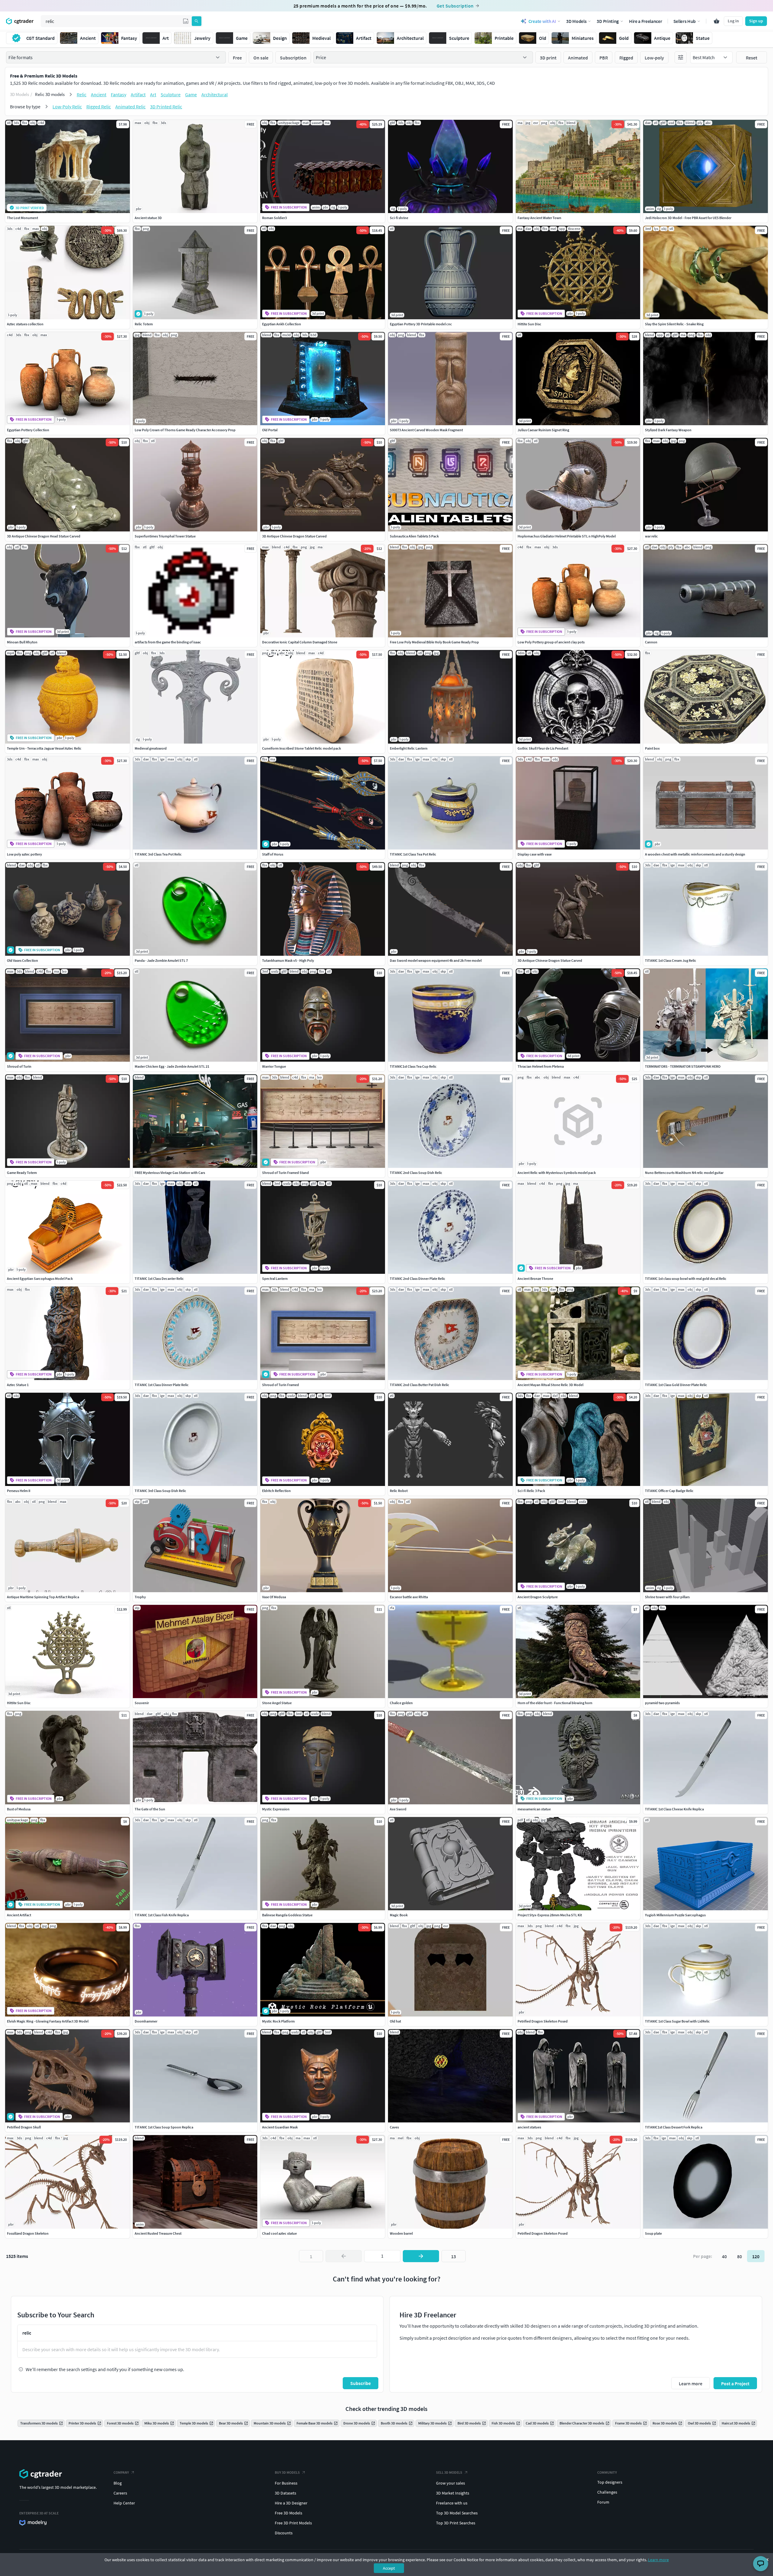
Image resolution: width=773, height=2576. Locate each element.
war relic (651, 536)
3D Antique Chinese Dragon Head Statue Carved (44, 536)
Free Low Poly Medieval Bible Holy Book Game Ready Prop (434, 642)
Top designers (610, 2482)
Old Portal (270, 430)
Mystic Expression (276, 1809)
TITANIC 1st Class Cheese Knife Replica (674, 1809)
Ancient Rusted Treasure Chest (158, 2233)
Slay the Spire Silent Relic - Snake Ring (674, 324)
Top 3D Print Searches (456, 2523)
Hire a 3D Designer (291, 2503)
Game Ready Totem (22, 1173)
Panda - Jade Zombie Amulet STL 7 (161, 960)
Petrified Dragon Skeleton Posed (543, 2021)
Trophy (140, 1597)
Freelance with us (452, 2503)
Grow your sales (451, 2483)
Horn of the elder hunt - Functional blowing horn (555, 1703)
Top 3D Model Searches (457, 2513)
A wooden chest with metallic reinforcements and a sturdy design (695, 854)
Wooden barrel (401, 2233)
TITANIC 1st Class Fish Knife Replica (162, 1915)
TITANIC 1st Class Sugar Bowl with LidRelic (677, 2021)
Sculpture (171, 94)
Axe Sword (398, 1809)
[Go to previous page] (344, 2256)
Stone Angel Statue (277, 1703)
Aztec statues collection (25, 324)
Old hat (395, 2021)
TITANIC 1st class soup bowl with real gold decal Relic (686, 1278)
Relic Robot (399, 1491)
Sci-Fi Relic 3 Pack (531, 1491)
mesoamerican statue (534, 1809)
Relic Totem (144, 324)
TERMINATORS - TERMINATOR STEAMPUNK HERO (683, 1066)
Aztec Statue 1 (18, 1385)
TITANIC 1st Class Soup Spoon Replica (164, 2127)
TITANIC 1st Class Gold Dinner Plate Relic (676, 1385)
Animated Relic (130, 107)
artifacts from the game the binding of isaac (168, 642)
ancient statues (529, 2127)
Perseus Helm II (19, 1491)
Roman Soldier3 (274, 218)
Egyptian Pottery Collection (28, 430)
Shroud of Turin (19, 1066)
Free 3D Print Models (293, 2523)
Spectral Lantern (275, 1278)
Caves (394, 2127)
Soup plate (653, 2233)
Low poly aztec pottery (24, 854)
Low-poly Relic (67, 107)
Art (153, 94)
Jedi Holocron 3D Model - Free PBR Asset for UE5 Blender (688, 218)
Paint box (652, 748)
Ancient (99, 94)
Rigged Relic (99, 107)
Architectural (215, 94)
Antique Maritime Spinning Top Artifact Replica (43, 1597)
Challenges (607, 2492)
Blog (118, 2483)
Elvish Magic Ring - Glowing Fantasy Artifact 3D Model (48, 2021)
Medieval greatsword (151, 748)
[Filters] (681, 57)
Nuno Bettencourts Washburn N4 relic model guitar (684, 1173)
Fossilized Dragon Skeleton (28, 2233)
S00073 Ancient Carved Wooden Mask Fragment (426, 430)
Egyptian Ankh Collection (282, 324)
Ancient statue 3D (148, 218)
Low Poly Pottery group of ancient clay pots (551, 642)
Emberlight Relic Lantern (409, 748)
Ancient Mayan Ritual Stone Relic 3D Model (550, 1385)
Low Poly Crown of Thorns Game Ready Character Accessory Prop (185, 430)
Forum (603, 2502)
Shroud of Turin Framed (281, 1385)
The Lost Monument (22, 218)
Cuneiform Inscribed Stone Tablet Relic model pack (302, 748)
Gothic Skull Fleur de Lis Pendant (543, 748)
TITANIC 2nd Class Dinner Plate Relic (418, 1278)
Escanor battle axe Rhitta (409, 1597)
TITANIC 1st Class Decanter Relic (159, 1278)
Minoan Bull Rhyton (22, 642)
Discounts (284, 2533)
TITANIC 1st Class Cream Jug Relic (671, 960)
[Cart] (717, 21)
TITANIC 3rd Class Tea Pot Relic (158, 854)
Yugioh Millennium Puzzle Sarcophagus (675, 1915)
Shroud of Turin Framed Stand (285, 1173)
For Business (286, 2483)
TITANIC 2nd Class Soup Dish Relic (416, 1173)
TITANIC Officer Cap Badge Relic (669, 1491)
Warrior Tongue (274, 1066)
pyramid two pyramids (662, 1703)
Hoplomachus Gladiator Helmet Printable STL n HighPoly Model (567, 536)
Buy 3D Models (287, 2472)
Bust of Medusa (19, 1809)
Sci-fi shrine (399, 218)
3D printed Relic (166, 107)
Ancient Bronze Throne (535, 1278)
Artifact (138, 94)
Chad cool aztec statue (279, 2233)
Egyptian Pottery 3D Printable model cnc (421, 324)
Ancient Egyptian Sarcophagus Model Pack (40, 1278)
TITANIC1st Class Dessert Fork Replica (674, 2127)
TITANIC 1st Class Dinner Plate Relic (162, 1385)
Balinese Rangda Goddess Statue (287, 1915)
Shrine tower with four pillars (667, 1597)
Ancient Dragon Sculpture (538, 1597)
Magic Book (399, 1915)
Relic (82, 94)
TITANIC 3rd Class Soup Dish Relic (160, 1491)
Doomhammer (146, 2021)
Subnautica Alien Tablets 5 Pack (414, 536)
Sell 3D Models (449, 2472)
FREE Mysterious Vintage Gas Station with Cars (170, 1173)
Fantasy (119, 94)
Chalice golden (401, 1703)
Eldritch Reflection (276, 1491)
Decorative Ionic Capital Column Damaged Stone (300, 642)
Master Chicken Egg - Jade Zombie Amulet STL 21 (172, 1066)
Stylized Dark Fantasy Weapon (668, 430)
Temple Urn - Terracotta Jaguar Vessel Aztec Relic (44, 748)
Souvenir (142, 1703)
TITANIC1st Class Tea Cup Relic (413, 1066)
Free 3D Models (289, 2513)
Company (121, 2472)
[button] (186, 21)
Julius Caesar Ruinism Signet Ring (543, 430)
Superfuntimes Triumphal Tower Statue (165, 536)
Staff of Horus (273, 854)
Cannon (651, 642)
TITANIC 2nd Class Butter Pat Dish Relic (420, 1385)
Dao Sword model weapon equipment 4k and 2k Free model (436, 960)
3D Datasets (285, 2493)
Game (191, 94)
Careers (120, 2493)
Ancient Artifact (19, 1915)
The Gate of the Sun (150, 1809)
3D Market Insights (453, 2493)
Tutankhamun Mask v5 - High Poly (288, 960)
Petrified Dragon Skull (24, 2127)
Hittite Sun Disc (529, 324)
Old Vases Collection (22, 960)
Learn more (658, 2560)
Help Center (124, 2503)
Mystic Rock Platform (278, 2021)
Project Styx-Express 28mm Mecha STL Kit (550, 1915)
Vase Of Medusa (274, 1597)
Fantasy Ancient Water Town (539, 218)
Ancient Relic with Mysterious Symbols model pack (557, 1173)
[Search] (197, 21)
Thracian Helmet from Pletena (541, 1066)
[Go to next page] (421, 2256)
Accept (389, 2568)
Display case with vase (535, 854)
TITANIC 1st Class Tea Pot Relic (413, 854)
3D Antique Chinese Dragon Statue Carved (294, 536)
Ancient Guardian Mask (280, 2127)
